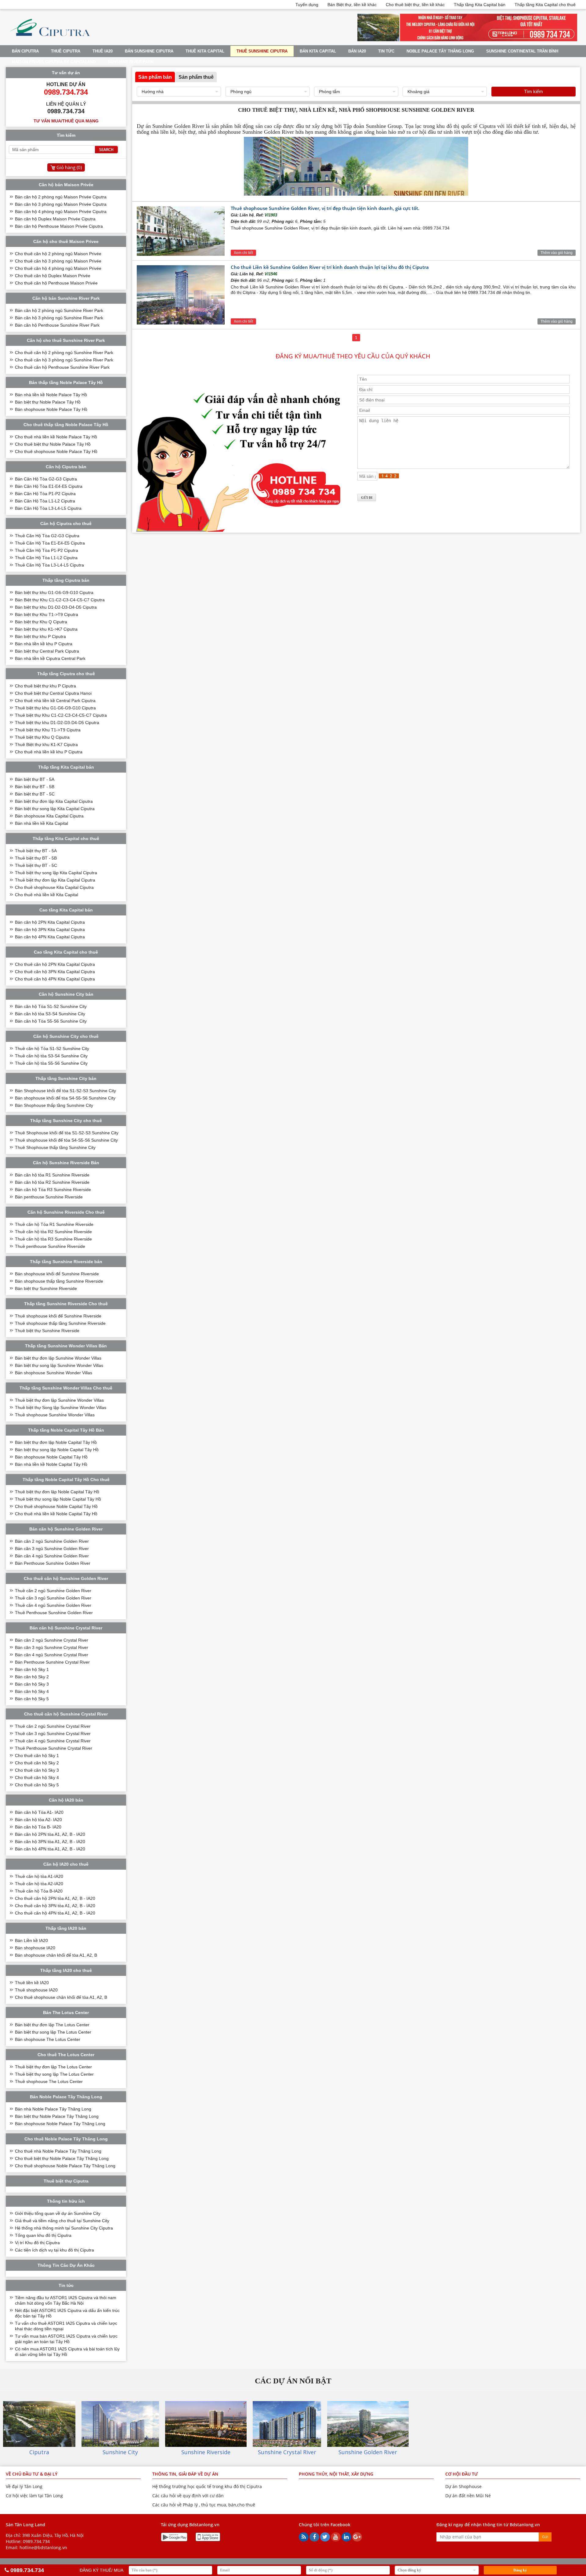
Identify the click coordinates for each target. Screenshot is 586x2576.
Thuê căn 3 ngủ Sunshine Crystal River (53, 1734)
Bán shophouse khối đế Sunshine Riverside (57, 1274)
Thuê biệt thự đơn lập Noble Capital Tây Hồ (57, 1492)
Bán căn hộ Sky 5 (32, 1699)
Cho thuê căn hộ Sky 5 (37, 1785)
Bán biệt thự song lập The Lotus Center (53, 2032)
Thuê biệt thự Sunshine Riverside (47, 1331)
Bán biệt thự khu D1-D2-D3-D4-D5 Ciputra (56, 607)
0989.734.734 (36, 2541)
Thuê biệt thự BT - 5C (36, 865)
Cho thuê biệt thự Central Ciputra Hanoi (53, 693)
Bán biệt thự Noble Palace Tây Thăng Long (57, 2116)
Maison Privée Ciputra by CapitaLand (54, 62)
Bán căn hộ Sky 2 (32, 1677)
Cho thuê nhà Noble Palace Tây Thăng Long (58, 2151)
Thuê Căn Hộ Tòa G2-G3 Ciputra (47, 536)
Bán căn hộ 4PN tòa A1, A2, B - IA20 (50, 1849)
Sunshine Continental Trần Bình (522, 51)
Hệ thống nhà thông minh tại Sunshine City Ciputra (64, 2228)
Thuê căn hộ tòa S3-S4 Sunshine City (51, 1056)
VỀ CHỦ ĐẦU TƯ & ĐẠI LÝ (32, 2474)
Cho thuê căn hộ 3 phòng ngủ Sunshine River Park (64, 360)
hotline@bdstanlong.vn (43, 2547)
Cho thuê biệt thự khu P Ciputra (45, 686)
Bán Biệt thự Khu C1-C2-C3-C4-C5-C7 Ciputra (60, 600)
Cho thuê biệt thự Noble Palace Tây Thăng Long (62, 2158)
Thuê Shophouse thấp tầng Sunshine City (55, 1147)
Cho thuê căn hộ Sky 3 (37, 1770)
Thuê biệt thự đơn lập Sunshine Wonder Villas (59, 1400)
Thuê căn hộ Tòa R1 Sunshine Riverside (54, 1224)
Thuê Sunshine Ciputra (262, 51)
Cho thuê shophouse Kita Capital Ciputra (54, 887)
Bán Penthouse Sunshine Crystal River (52, 1662)
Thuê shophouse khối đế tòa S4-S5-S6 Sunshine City (66, 1140)
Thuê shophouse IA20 (36, 1990)
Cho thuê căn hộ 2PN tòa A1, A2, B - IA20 (55, 1898)
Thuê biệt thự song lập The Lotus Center (54, 2074)
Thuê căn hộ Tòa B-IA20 (39, 1891)
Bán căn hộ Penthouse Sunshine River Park (57, 325)
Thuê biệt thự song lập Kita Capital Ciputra (56, 873)
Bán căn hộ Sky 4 (32, 1691)
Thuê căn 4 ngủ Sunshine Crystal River (53, 1741)
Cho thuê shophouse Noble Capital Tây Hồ (56, 1506)
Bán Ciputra (25, 51)
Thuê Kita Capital (205, 51)
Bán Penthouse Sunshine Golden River (53, 1563)
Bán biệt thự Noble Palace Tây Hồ (48, 402)
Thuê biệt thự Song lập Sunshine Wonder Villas (61, 1408)
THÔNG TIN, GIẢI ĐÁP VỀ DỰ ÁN (185, 2474)
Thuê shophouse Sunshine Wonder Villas (55, 1415)
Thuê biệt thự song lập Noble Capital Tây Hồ (58, 1499)
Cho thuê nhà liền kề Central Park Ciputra (55, 701)
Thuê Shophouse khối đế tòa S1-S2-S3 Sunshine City (67, 1133)
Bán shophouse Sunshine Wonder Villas (54, 1373)
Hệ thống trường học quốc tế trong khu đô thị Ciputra (207, 2486)
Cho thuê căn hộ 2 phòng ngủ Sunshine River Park (64, 353)
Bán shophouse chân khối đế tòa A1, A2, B (56, 1955)
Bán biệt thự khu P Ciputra (40, 636)
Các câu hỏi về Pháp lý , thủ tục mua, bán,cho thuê (204, 2505)
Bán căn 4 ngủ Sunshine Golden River (52, 1556)
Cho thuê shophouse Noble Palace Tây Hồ (56, 451)
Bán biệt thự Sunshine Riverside (46, 1288)
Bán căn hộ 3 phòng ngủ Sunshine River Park (59, 318)
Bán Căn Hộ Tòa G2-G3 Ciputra (46, 479)
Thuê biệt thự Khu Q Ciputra (42, 737)
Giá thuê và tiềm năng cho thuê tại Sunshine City (62, 2221)
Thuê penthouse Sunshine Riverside (50, 1246)
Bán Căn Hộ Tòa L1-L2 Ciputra (45, 501)
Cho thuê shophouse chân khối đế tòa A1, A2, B (61, 1997)
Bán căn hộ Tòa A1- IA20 (39, 1812)
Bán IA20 (357, 51)
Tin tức (386, 51)
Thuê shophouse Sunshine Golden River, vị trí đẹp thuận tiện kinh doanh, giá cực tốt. (325, 208)
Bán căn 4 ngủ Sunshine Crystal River (52, 1655)
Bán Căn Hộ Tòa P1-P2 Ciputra (45, 494)
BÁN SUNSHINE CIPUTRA (149, 51)
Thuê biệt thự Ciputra (66, 2181)
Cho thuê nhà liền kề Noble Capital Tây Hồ (56, 1514)
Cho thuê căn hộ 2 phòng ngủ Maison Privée (58, 254)
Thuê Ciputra (66, 51)
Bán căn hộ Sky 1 (32, 1669)
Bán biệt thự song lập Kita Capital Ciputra (55, 809)
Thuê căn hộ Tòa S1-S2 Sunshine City (52, 1049)
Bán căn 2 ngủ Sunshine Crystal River (52, 1640)
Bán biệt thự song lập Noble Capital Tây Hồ (57, 1450)
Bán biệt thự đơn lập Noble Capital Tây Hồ (56, 1442)
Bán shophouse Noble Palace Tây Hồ (51, 409)
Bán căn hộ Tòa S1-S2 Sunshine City (51, 1006)
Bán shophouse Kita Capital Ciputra (49, 816)
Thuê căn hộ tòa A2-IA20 (39, 1884)
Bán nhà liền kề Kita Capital (42, 823)
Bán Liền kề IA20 (31, 1940)
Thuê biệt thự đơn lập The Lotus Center (53, 2067)
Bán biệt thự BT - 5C (35, 794)
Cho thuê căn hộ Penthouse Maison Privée (56, 283)
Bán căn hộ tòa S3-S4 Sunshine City (50, 1014)
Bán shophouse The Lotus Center (48, 2039)
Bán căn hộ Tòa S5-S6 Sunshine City (51, 1021)
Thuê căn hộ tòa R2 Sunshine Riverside (53, 1232)
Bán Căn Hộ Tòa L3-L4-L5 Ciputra (48, 508)
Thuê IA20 (103, 51)
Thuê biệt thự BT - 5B (36, 858)
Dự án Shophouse (463, 2486)
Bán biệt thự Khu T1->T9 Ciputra (47, 614)
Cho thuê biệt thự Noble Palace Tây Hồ (53, 444)
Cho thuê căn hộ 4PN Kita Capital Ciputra (55, 979)
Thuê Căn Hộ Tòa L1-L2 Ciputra (46, 558)
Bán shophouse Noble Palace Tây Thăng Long (60, 2124)
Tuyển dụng (307, 5)
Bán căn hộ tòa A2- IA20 (38, 1820)
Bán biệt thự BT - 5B (35, 787)
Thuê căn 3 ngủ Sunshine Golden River (53, 1598)
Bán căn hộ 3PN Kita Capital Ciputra (50, 929)
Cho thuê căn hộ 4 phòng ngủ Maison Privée (58, 268)
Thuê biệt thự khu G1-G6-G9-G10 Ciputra (55, 708)
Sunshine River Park (131, 62)
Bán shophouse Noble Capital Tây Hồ (51, 1457)
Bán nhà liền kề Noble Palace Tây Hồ (51, 395)
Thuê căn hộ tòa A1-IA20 (39, 1876)
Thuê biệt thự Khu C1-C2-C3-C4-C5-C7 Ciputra (61, 715)
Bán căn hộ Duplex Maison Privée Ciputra (55, 219)
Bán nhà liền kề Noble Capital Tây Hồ (51, 1464)
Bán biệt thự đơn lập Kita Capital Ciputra (54, 801)
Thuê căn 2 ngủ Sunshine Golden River (53, 1591)
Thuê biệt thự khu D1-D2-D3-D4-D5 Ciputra (57, 723)
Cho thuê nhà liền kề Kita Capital (47, 895)
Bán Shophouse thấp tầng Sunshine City (54, 1105)
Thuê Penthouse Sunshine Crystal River (54, 1748)
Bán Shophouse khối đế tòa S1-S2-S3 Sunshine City (65, 1091)
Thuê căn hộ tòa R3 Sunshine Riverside (53, 1239)
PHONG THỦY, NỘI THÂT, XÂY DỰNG (336, 2474)
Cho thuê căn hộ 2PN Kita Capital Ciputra (55, 964)
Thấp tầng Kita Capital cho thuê (545, 5)
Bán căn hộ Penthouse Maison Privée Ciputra (59, 226)
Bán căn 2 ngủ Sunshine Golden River (52, 1541)
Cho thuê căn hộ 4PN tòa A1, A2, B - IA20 (55, 1913)
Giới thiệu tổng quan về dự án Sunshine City (58, 2213)
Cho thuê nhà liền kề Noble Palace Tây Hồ (56, 437)
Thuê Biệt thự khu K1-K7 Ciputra (46, 745)
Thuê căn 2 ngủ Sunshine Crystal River (53, 1726)
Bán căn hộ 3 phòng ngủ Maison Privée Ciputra (61, 204)
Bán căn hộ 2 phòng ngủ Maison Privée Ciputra (61, 197)
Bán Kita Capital (318, 51)
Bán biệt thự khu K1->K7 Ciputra (46, 629)
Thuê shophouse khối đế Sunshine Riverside (58, 1316)
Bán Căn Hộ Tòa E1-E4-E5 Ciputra (49, 486)
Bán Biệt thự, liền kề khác (352, 5)
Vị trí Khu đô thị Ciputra (37, 2243)
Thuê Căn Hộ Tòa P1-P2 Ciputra (47, 550)
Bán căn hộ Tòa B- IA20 (38, 1827)
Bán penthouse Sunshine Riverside (49, 1197)
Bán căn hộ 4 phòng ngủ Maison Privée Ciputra (61, 212)
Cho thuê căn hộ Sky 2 (37, 1763)
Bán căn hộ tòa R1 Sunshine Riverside (52, 1175)
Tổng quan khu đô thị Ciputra (43, 2235)
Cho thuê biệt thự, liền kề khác (415, 5)
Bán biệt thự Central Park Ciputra (47, 651)
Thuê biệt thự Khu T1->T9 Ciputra (48, 730)
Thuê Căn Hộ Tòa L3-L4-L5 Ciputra (49, 565)
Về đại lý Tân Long (24, 2486)
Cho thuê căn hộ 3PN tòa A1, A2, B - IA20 (55, 1906)
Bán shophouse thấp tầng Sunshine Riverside (59, 1281)
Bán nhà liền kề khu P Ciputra (44, 644)
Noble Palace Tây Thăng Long (440, 51)
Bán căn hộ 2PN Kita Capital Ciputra (50, 922)
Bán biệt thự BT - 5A (35, 779)
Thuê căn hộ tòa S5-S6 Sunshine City (51, 1063)
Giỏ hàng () (69, 167)
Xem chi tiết (243, 253)
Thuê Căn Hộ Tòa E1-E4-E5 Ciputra (50, 543)
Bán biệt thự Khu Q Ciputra (41, 622)
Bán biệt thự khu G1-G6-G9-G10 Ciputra (54, 592)
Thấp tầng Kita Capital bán (480, 5)
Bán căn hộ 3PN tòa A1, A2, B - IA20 (50, 1842)
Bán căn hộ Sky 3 (32, 1684)
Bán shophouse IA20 (35, 1948)
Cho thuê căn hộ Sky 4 (37, 1777)
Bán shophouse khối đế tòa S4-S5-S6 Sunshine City (65, 1098)
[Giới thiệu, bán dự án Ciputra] (50, 40)
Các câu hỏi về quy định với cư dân (188, 2496)
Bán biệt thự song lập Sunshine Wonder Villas (59, 1365)
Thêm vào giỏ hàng (557, 253)
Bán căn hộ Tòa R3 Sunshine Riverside (53, 1190)
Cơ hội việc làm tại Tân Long (34, 2496)
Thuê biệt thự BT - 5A (36, 851)
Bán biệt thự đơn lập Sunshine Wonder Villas (58, 1358)
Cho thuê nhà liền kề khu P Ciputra (49, 752)
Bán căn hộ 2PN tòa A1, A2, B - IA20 (50, 1834)
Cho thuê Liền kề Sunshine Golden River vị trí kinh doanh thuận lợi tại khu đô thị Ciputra (330, 267)
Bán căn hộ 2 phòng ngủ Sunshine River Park (59, 310)
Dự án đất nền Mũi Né (468, 2496)
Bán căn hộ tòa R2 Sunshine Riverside (52, 1182)
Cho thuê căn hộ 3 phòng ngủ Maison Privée (58, 261)
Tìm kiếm (534, 91)
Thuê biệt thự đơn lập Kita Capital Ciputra (55, 880)
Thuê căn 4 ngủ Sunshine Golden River (53, 1605)
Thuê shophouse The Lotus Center (49, 2081)
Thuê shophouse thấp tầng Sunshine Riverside (60, 1323)
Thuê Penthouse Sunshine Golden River (54, 1613)
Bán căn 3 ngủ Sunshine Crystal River (52, 1647)
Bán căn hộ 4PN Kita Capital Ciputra (50, 937)
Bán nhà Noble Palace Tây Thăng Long (53, 2109)
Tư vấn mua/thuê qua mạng (66, 121)
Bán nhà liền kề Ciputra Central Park (50, 658)
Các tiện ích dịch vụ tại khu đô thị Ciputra (54, 2250)
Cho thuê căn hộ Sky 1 (37, 1755)
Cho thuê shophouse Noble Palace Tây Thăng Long (65, 2166)
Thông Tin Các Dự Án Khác (66, 2265)
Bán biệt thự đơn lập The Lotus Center (52, 2025)
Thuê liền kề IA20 (32, 1983)
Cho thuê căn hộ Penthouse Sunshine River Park (62, 367)
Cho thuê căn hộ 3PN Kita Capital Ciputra (55, 972)
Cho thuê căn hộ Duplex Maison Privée (53, 276)
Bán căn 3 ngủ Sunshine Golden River (52, 1549)
